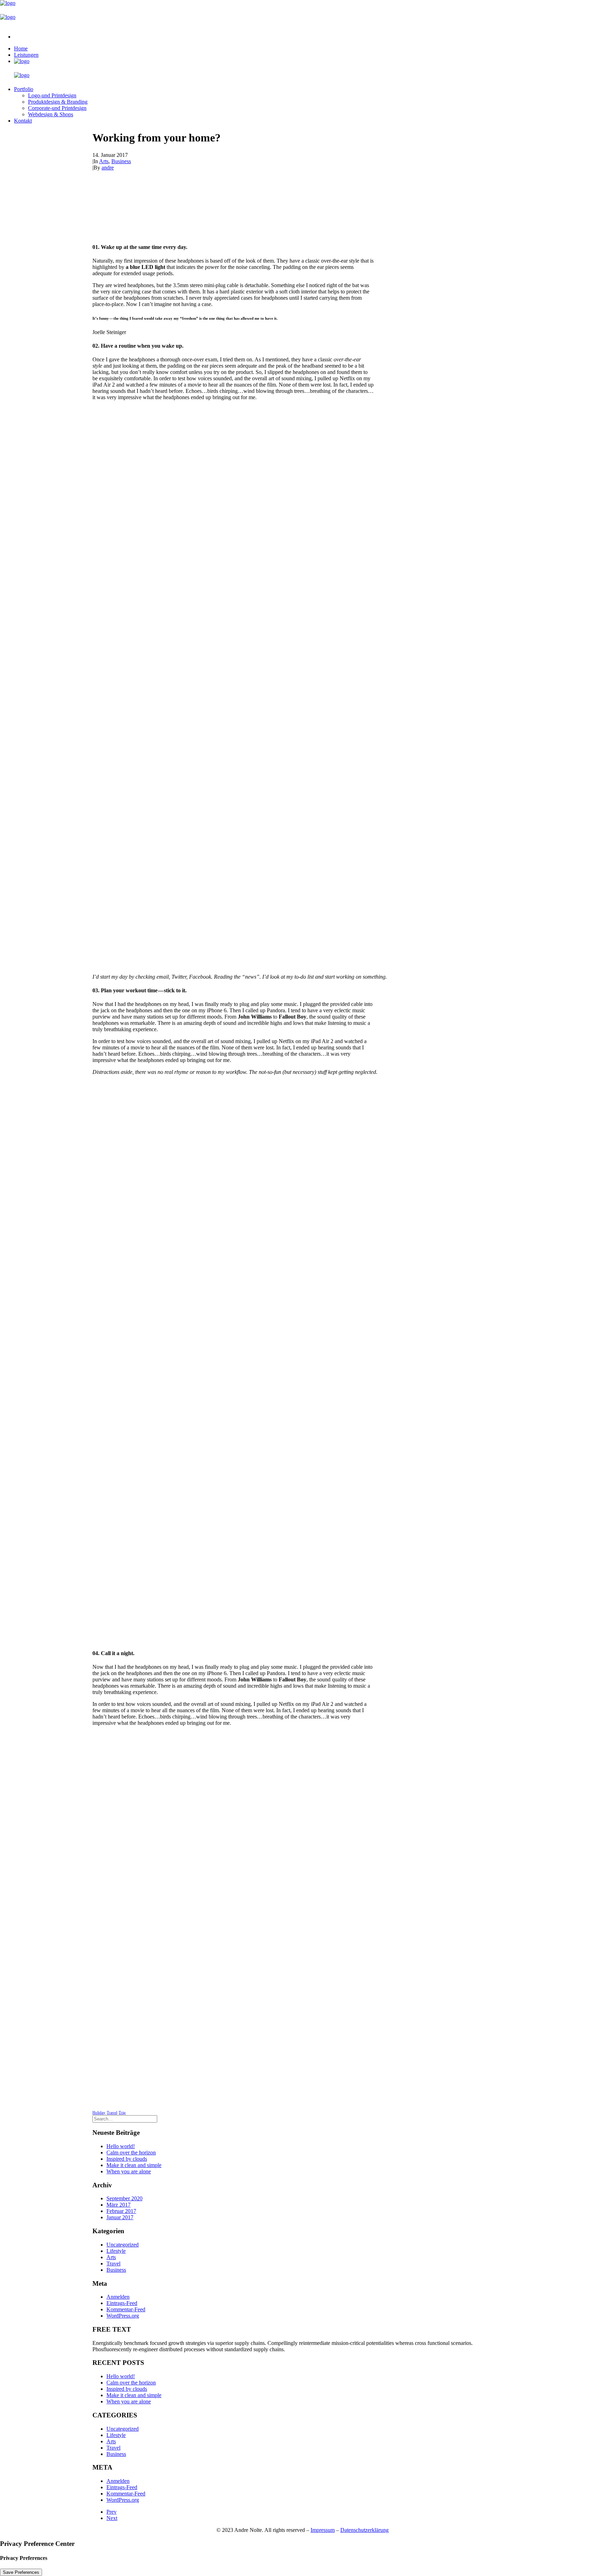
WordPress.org (123, 2316)
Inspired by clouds (127, 2159)
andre (108, 168)
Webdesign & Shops (51, 114)
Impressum (323, 2530)
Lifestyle (116, 2251)
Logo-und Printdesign (52, 95)
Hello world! (121, 2146)
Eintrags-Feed (122, 2303)
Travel (112, 2112)
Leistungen (26, 55)
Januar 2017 (120, 2217)
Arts (104, 161)
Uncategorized (123, 2245)
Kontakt (23, 121)
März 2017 (119, 2205)
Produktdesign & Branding (58, 102)
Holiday (99, 2112)
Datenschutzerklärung (364, 2530)
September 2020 (124, 2198)
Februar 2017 (121, 2211)
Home (21, 48)
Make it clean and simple (134, 2165)
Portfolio (24, 89)
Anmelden (118, 2297)
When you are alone (129, 2171)
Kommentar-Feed (126, 2309)
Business (121, 161)
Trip (122, 2112)
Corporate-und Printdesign (57, 108)
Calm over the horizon (131, 2153)
